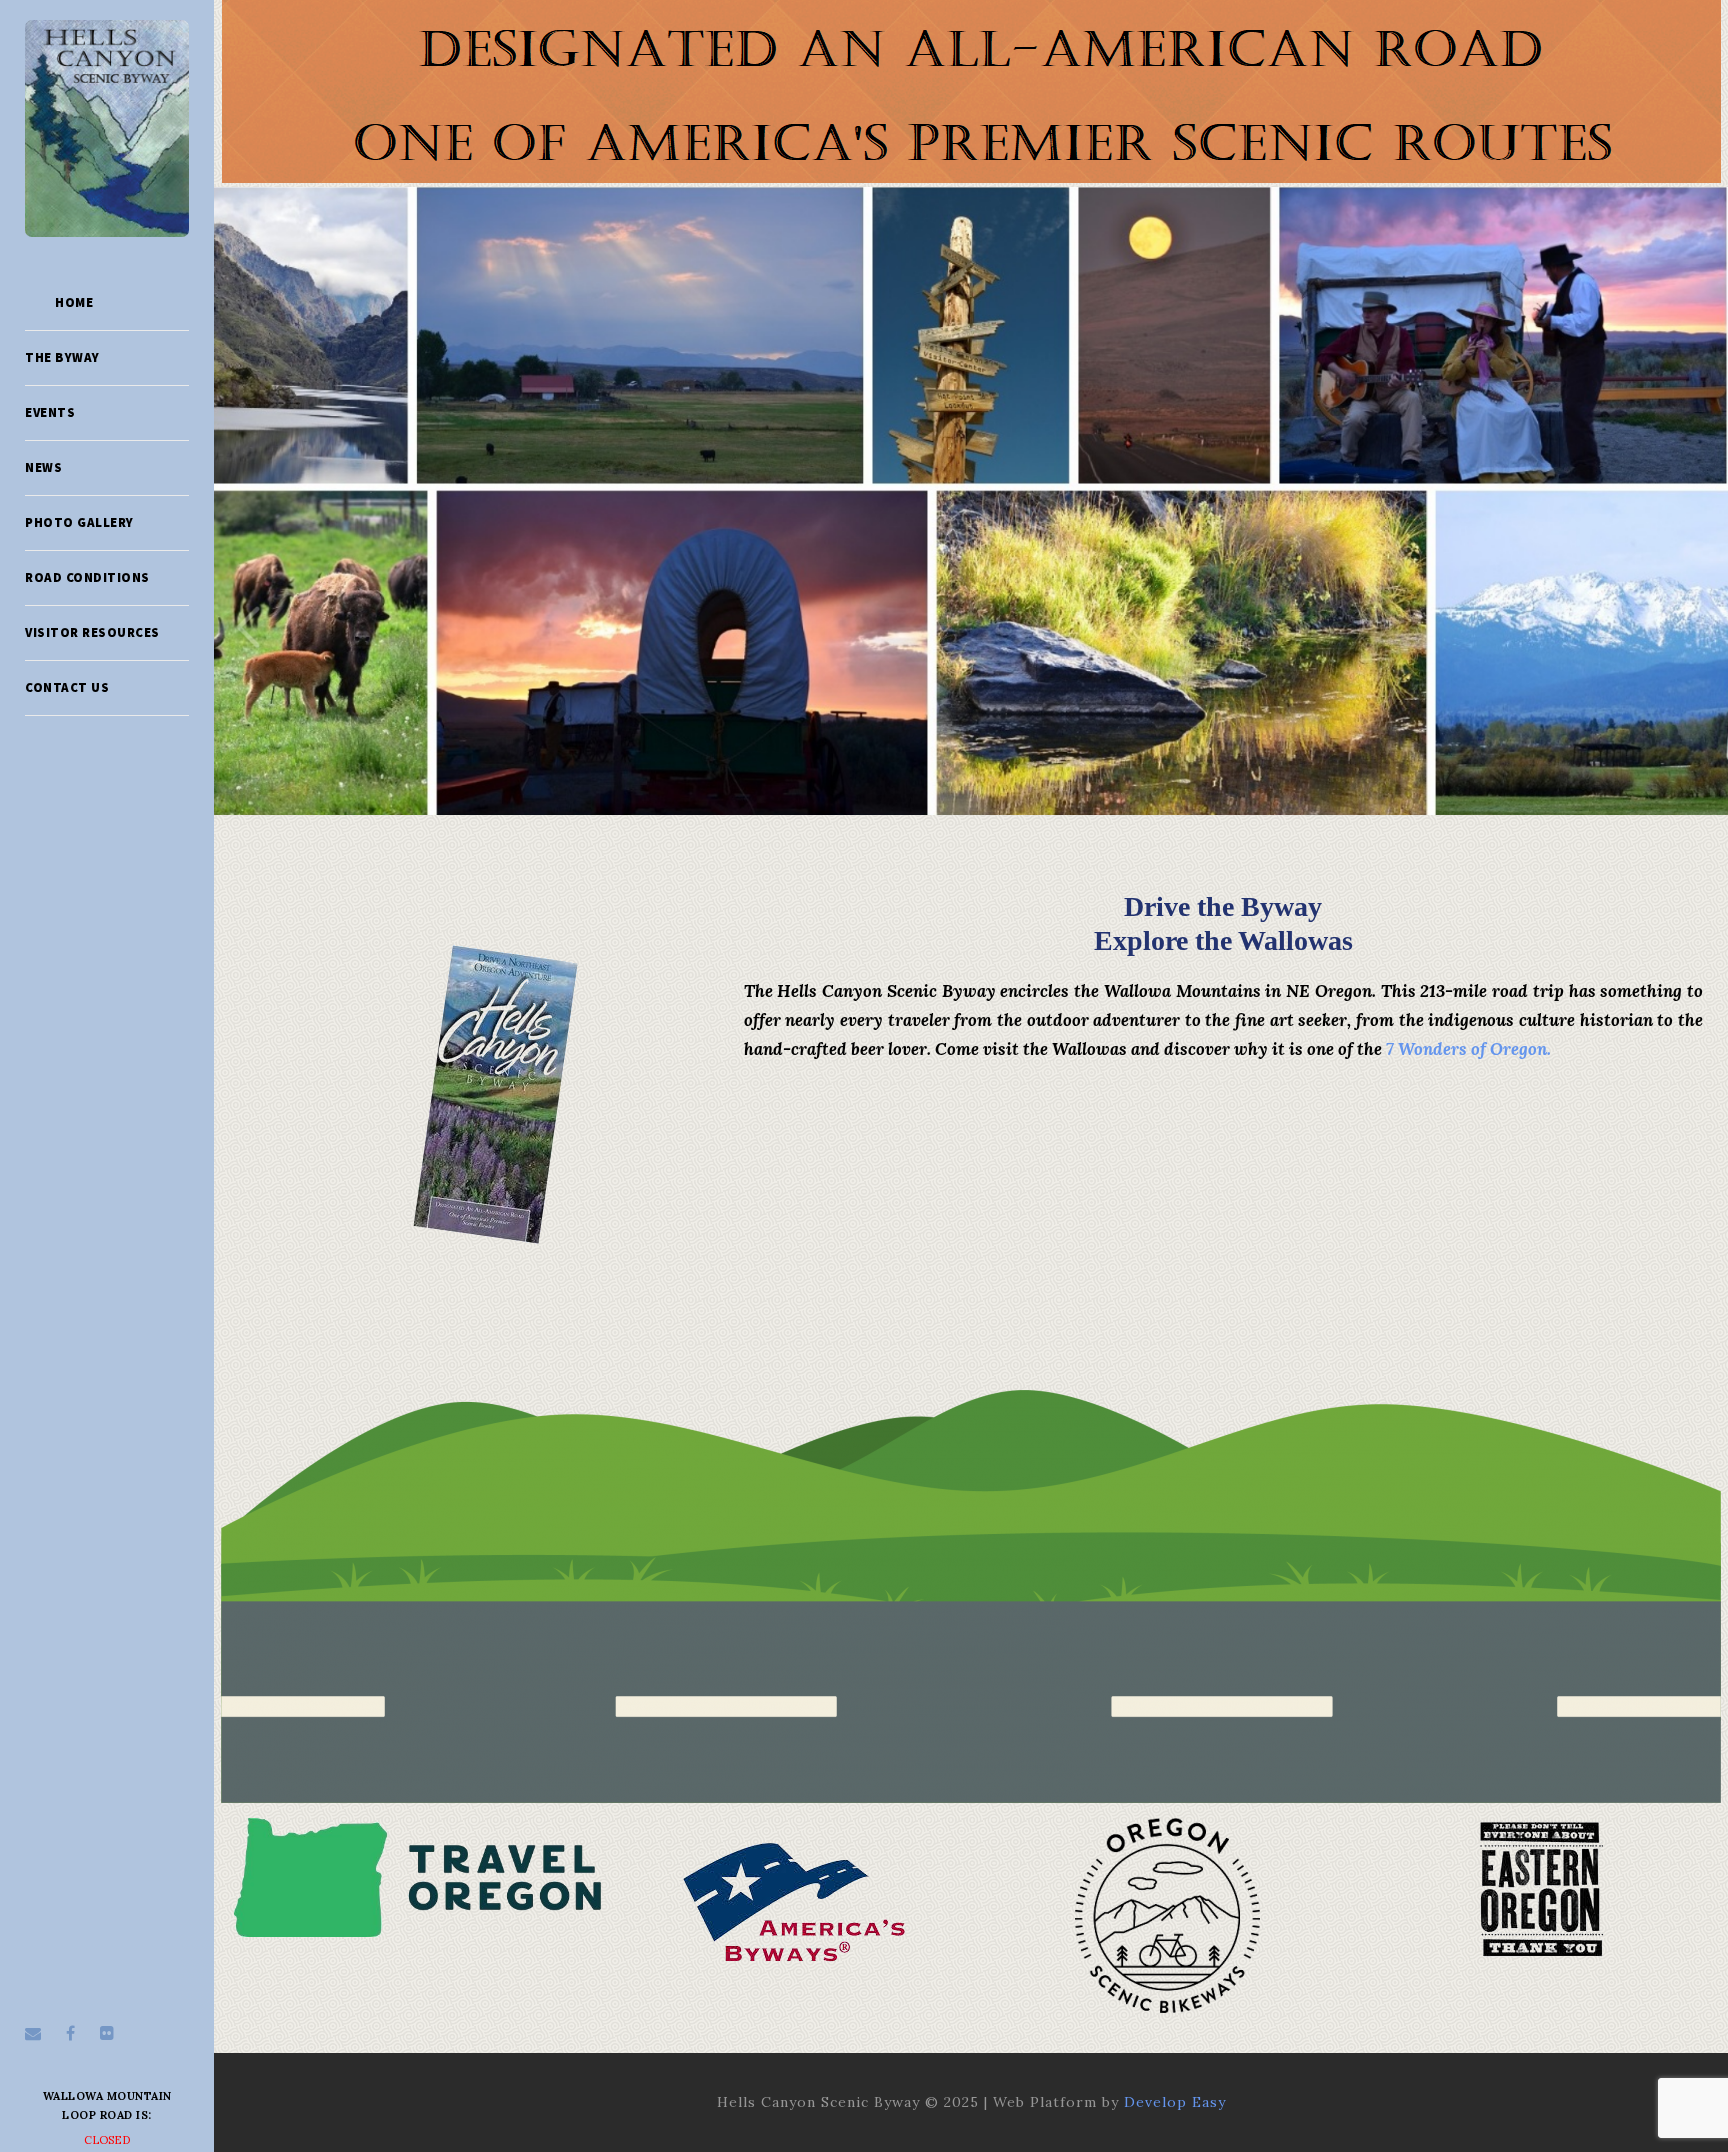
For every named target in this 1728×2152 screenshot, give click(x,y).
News (43, 467)
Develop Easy (1175, 2102)
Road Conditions (87, 577)
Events (50, 412)
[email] (33, 2033)
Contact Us (67, 687)
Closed (107, 2140)
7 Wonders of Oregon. (1468, 1049)
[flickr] (107, 2033)
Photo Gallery (79, 522)
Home (74, 302)
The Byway (62, 357)
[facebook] (70, 2033)
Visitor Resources (92, 632)
